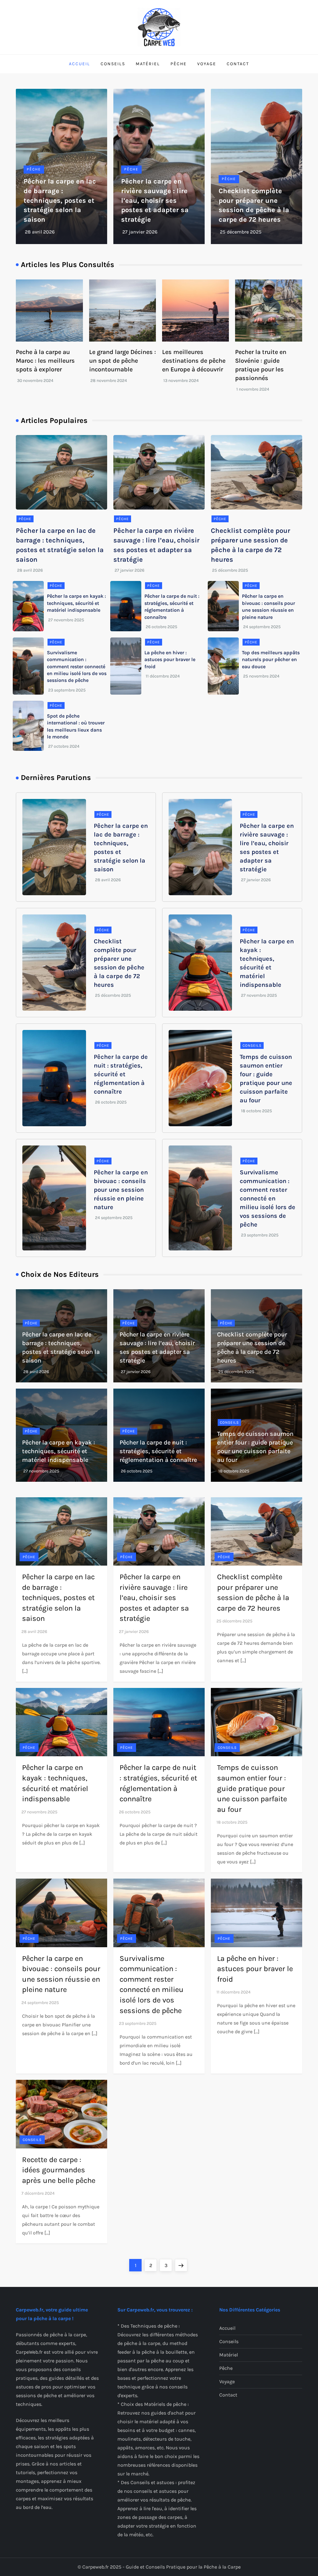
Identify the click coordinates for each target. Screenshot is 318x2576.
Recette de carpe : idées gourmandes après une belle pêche (59, 2170)
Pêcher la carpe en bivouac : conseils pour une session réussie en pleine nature (121, 1190)
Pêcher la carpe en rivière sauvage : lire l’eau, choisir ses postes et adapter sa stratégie (155, 200)
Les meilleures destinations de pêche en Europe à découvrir (194, 361)
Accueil (79, 64)
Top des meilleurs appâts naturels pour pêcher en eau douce (271, 660)
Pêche (179, 64)
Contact (238, 64)
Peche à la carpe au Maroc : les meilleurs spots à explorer (45, 361)
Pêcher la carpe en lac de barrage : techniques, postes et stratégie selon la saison (60, 200)
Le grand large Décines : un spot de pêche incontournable (123, 361)
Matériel (148, 64)
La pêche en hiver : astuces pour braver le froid (170, 660)
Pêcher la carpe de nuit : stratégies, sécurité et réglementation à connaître (121, 1074)
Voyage (207, 64)
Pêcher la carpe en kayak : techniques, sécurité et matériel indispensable (76, 603)
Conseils (113, 64)
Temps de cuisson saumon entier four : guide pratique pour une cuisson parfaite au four (252, 1788)
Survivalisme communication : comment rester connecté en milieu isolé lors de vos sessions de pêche (77, 667)
